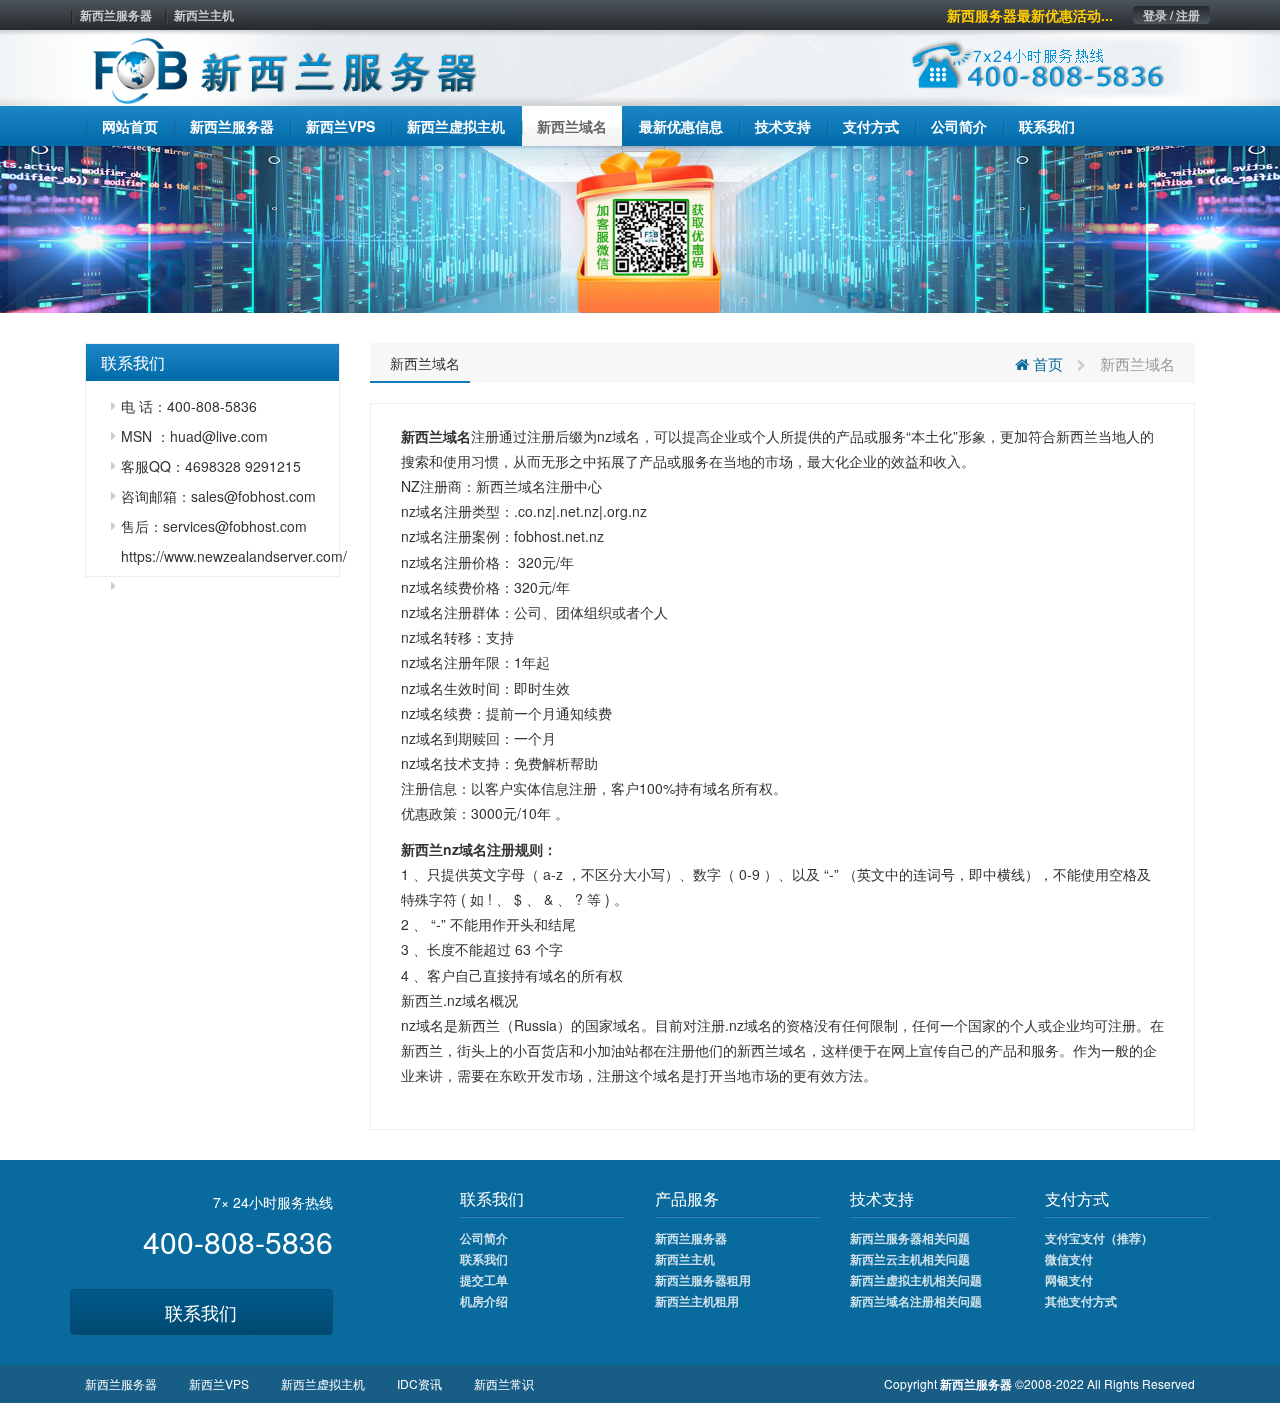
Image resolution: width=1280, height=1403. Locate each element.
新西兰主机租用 (697, 1301)
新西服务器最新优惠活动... (1030, 15)
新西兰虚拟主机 (323, 1383)
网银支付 (1069, 1280)
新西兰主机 (204, 15)
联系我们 (201, 1312)
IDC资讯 (419, 1383)
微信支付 (1069, 1259)
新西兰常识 (504, 1383)
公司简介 (484, 1238)
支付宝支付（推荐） (1099, 1238)
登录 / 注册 (1171, 15)
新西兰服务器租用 (703, 1280)
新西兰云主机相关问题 (910, 1259)
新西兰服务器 (116, 15)
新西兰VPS (219, 1383)
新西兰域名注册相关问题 (916, 1301)
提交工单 (484, 1280)
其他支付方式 (1081, 1301)
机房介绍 (484, 1301)
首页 (1046, 363)
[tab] (212, 363)
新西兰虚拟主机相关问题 (916, 1280)
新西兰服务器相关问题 (910, 1238)
